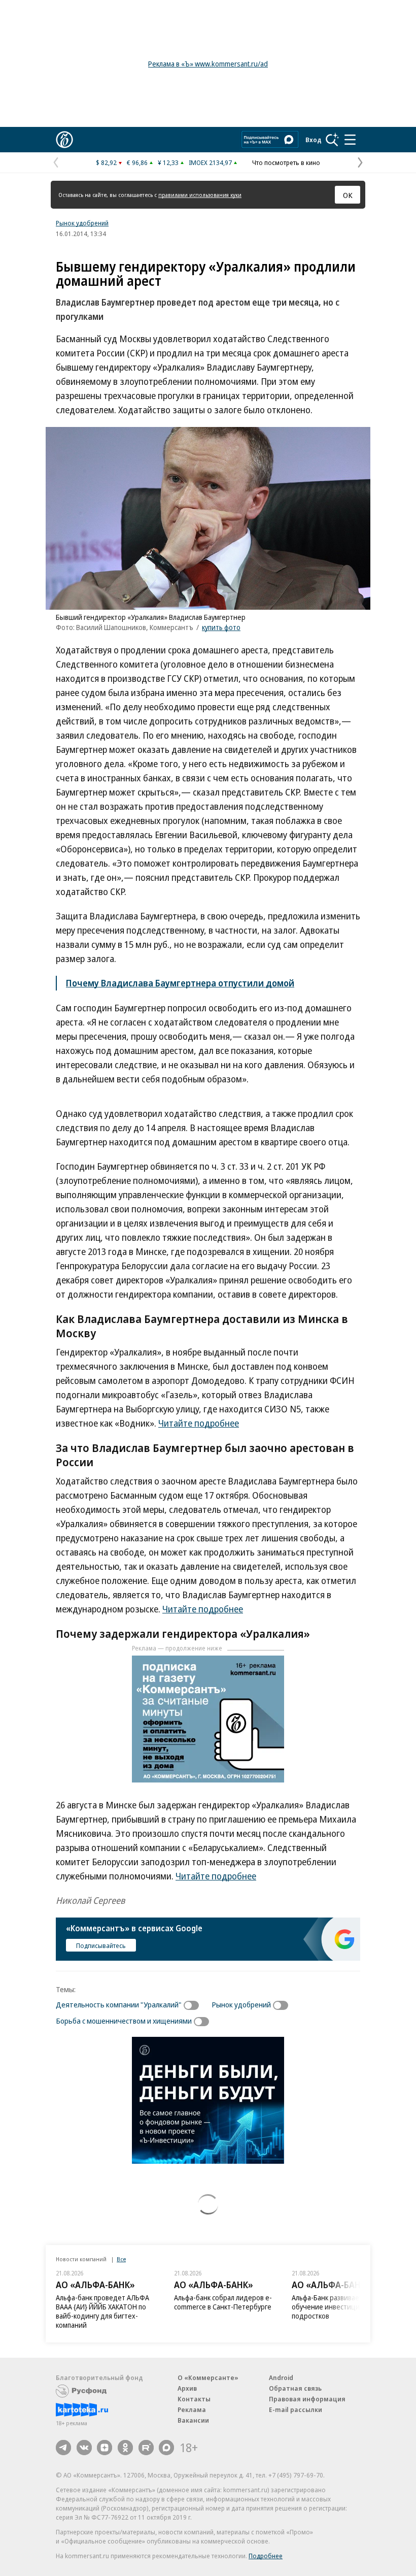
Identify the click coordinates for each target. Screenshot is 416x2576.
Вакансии (193, 2420)
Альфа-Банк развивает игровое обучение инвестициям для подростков (341, 2307)
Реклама (192, 2409)
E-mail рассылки (296, 2409)
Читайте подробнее (199, 1423)
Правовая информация (307, 2399)
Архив (187, 2388)
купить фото (221, 627)
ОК (348, 195)
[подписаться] (194, 2005)
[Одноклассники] (125, 2448)
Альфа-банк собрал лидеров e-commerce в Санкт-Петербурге (223, 2302)
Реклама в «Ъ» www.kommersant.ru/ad (208, 64)
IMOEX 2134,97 (210, 162)
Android (281, 2377)
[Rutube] (146, 2448)
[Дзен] (105, 2448)
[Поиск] (332, 140)
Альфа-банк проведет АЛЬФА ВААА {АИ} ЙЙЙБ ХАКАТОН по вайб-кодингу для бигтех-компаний (102, 2311)
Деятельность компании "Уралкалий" (119, 2004)
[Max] (166, 2448)
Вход (314, 140)
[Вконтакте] (84, 2448)
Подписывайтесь (101, 1945)
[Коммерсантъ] (64, 140)
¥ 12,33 (168, 162)
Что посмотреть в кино (286, 162)
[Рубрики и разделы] (350, 140)
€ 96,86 (137, 162)
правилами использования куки (200, 195)
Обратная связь (295, 2388)
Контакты (194, 2399)
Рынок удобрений (82, 223)
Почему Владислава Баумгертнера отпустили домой (180, 983)
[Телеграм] (63, 2448)
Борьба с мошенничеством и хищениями (124, 2021)
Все (121, 2259)
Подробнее (266, 2556)
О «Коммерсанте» (208, 2377)
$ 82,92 (106, 162)
